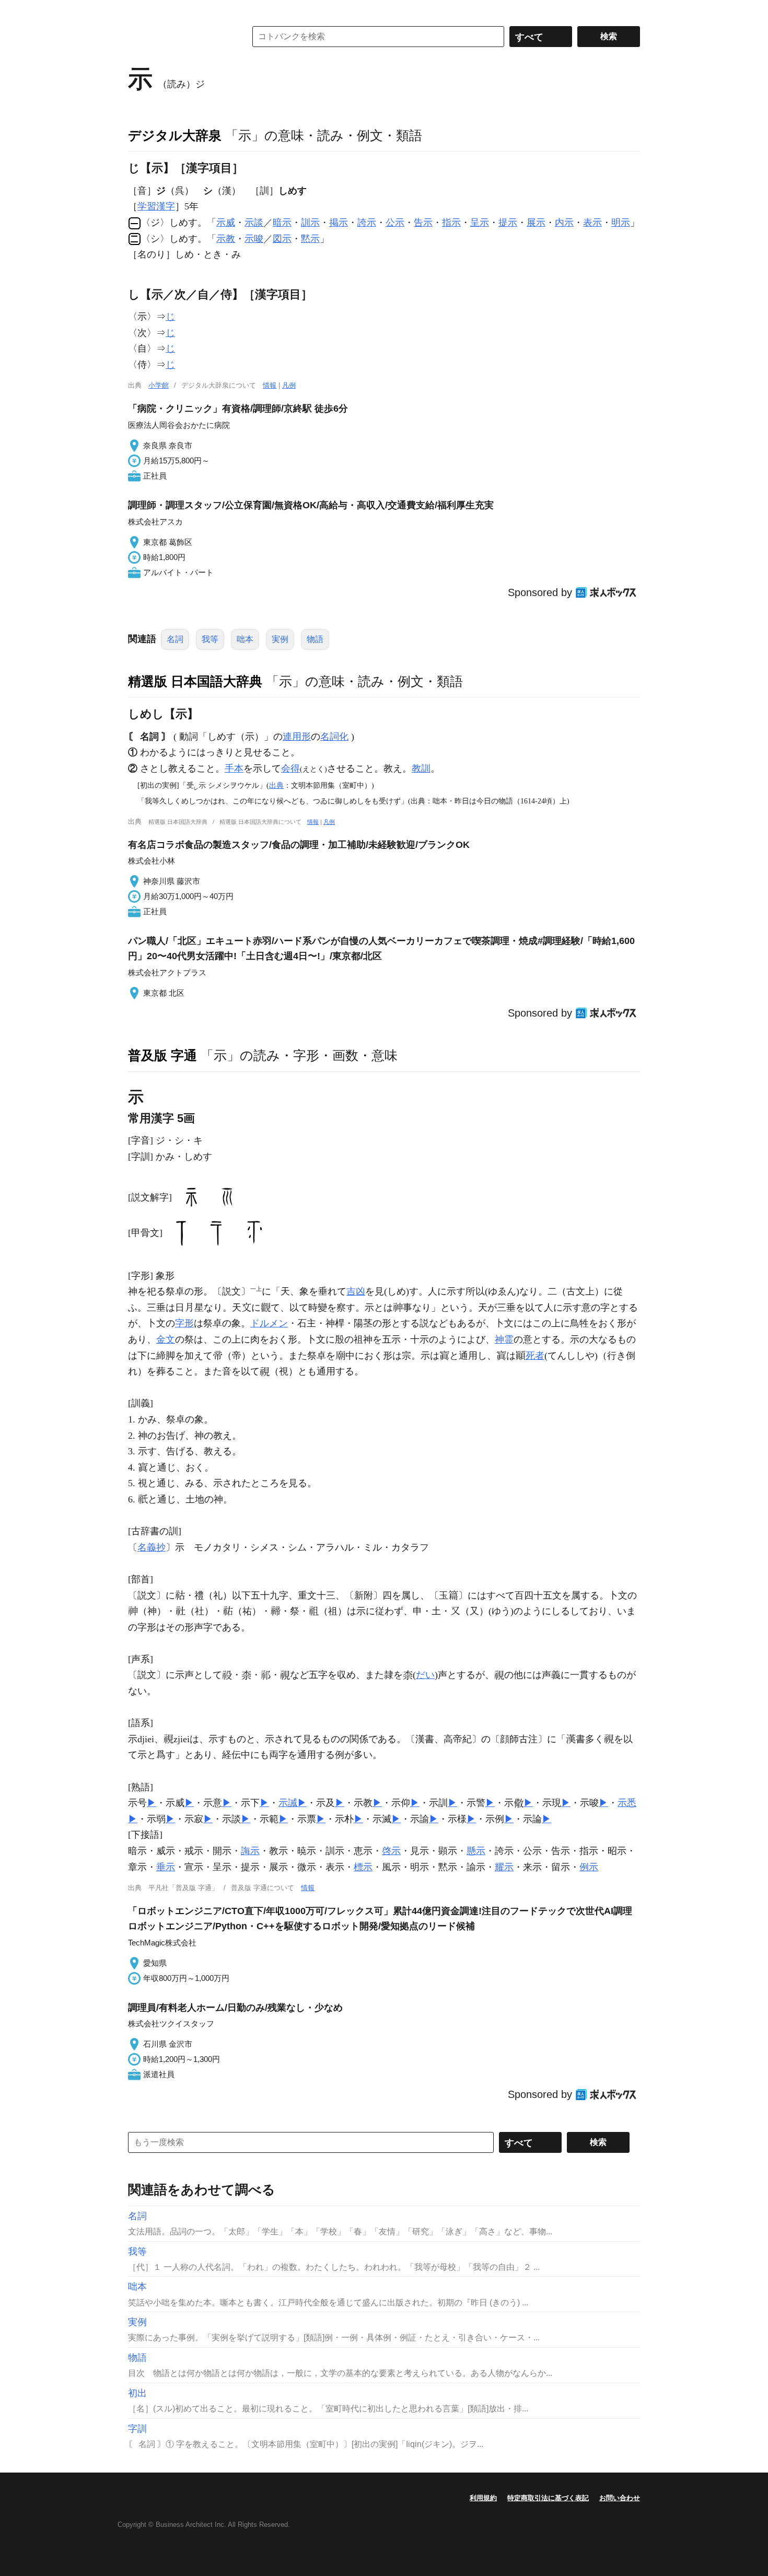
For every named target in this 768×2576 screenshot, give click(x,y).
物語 (315, 639)
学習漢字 (156, 206)
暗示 (282, 223)
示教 (226, 239)
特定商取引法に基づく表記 (548, 2498)
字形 (184, 1323)
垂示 (166, 1867)
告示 (423, 223)
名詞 (175, 639)
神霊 (504, 1339)
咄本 (245, 639)
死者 (535, 1356)
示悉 (627, 1803)
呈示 (480, 223)
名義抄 (152, 1547)
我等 (210, 639)
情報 (270, 385)
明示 (621, 223)
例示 (589, 1867)
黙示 (310, 239)
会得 (290, 768)
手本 (234, 768)
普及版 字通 (162, 1055)
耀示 (504, 1867)
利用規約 (483, 2498)
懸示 (476, 1851)
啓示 (391, 1851)
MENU (138, 10)
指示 (451, 223)
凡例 (289, 385)
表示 (592, 223)
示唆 (254, 239)
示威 (226, 223)
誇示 (367, 223)
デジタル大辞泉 (175, 135)
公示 (395, 223)
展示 (536, 223)
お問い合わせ (620, 2498)
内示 (564, 223)
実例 (280, 639)
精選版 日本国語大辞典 (195, 681)
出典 (276, 785)
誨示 (250, 1851)
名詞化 (334, 737)
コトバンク (180, 37)
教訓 (421, 768)
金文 (166, 1339)
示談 (254, 223)
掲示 (339, 223)
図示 (282, 239)
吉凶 (356, 1291)
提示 (508, 223)
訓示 (310, 223)
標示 (363, 1867)
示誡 (288, 1803)
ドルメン (269, 1323)
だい (425, 1675)
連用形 (297, 737)
